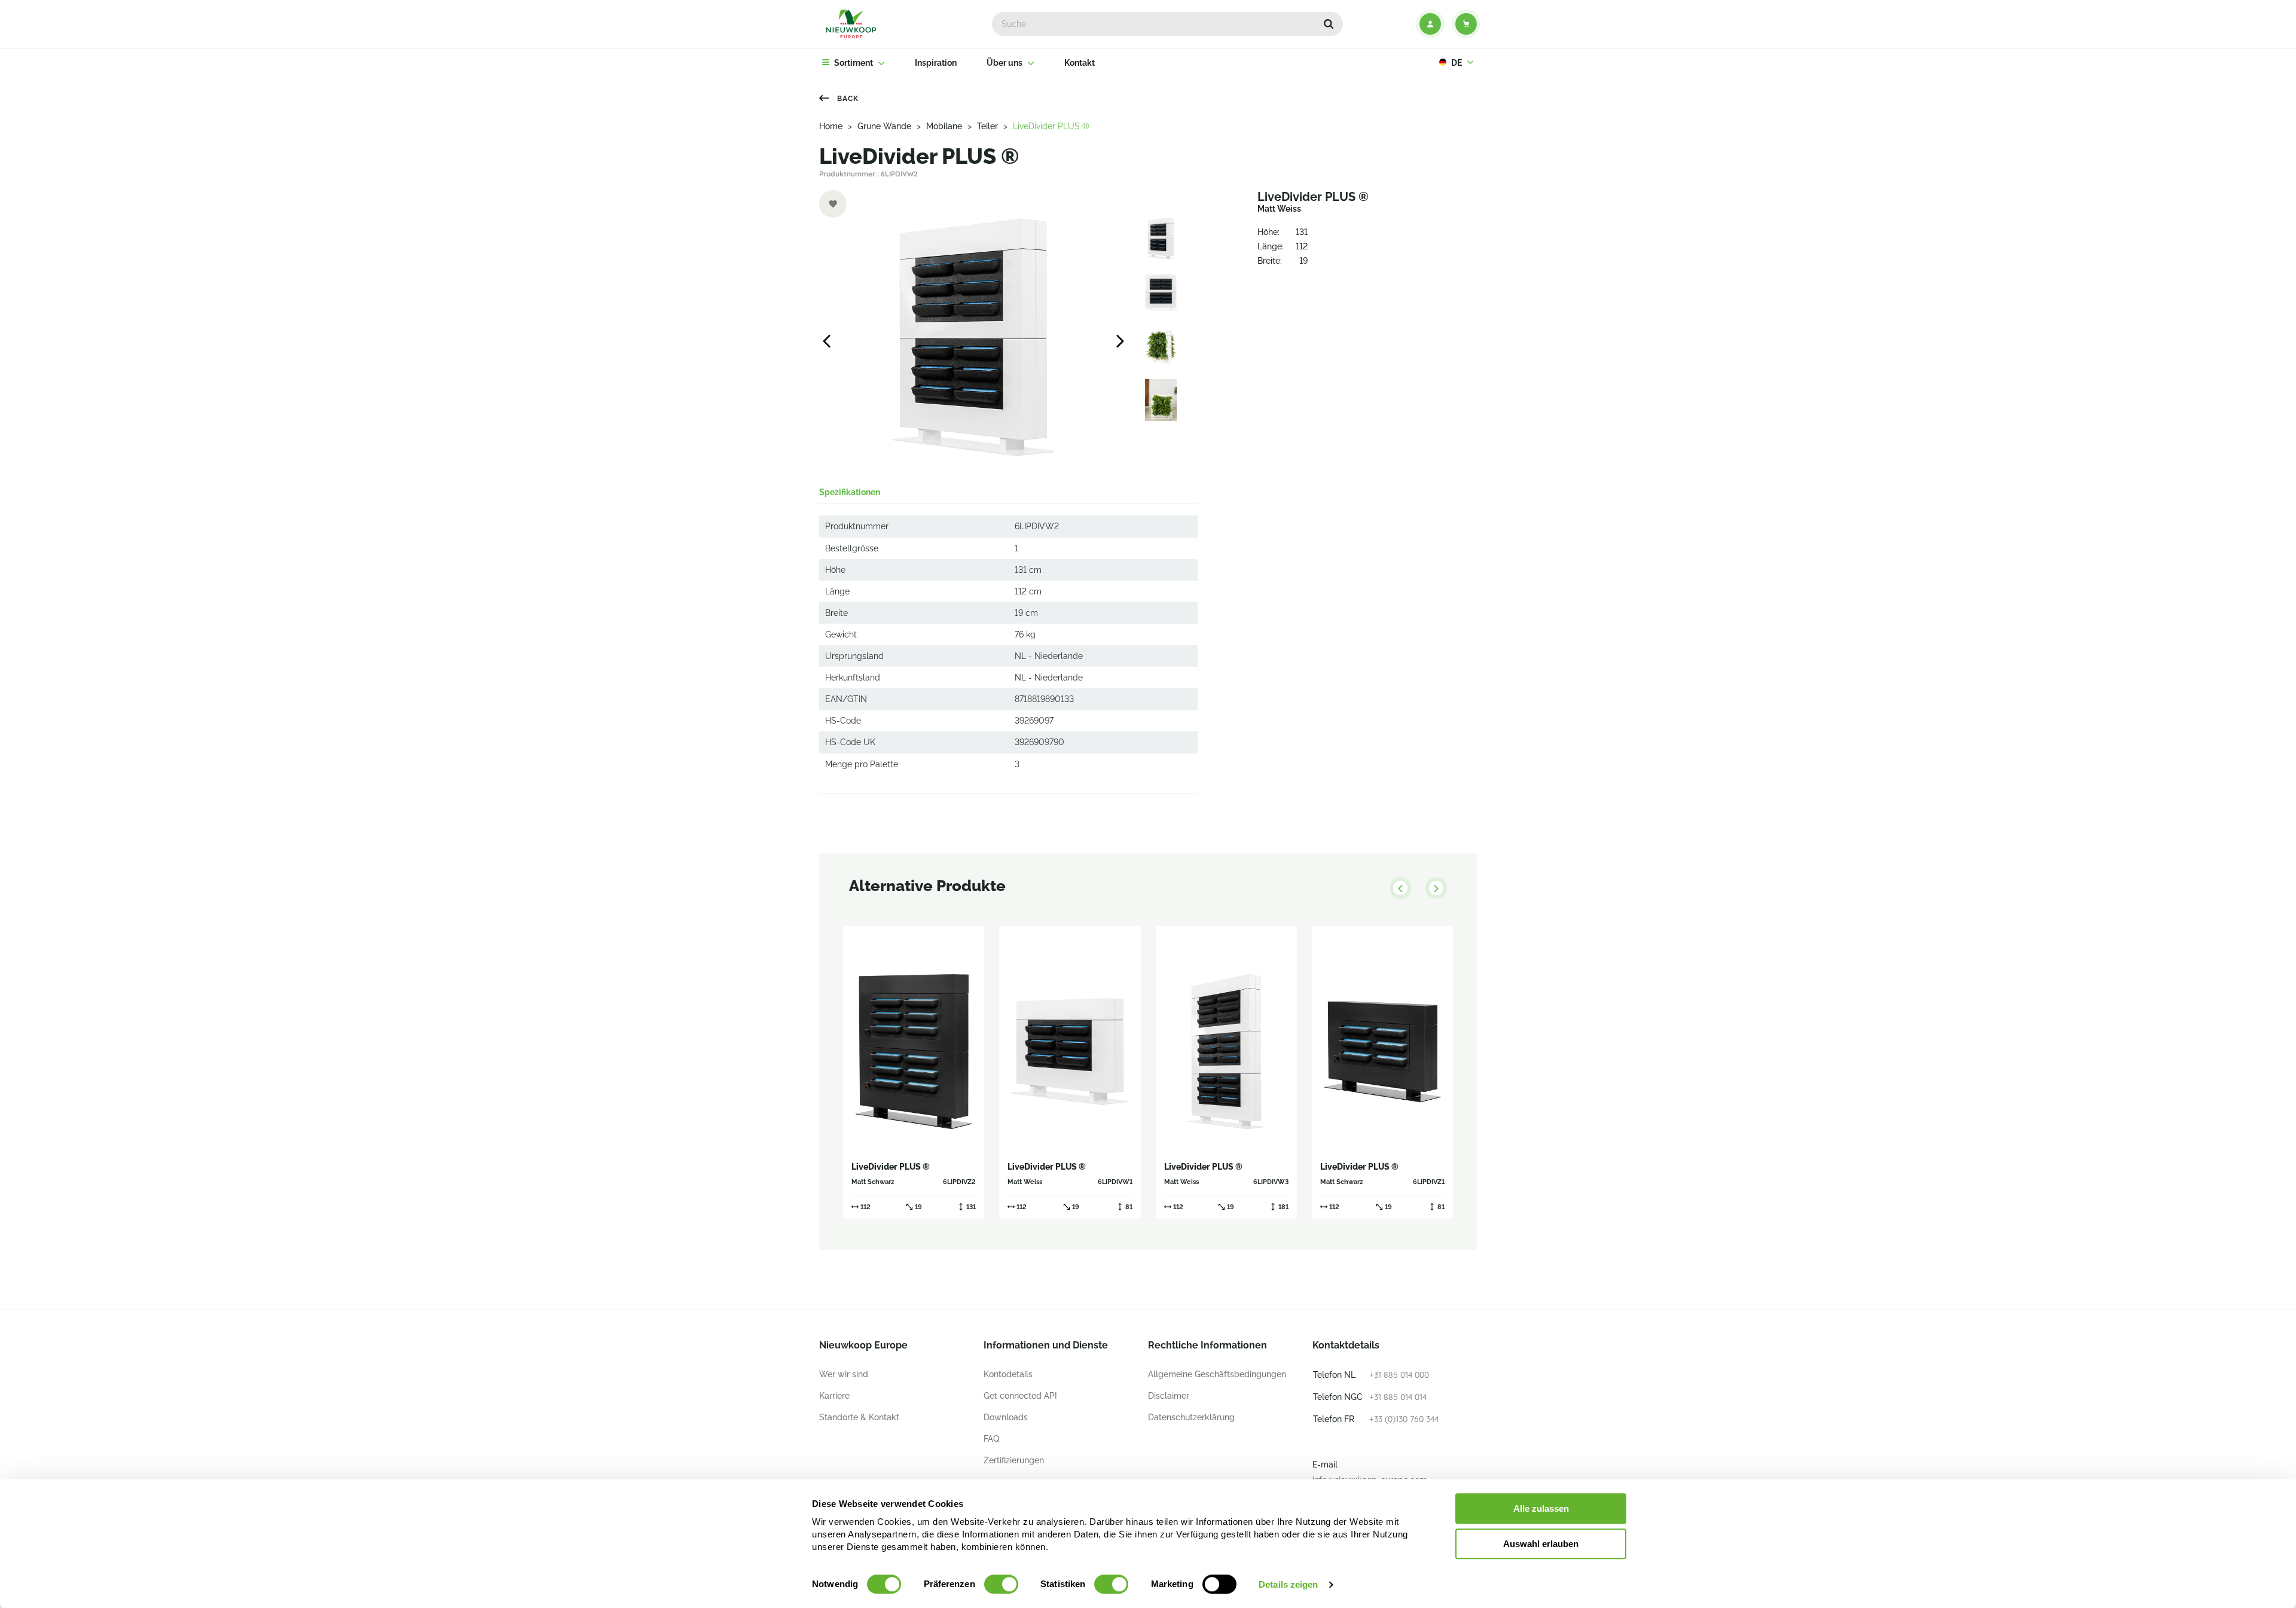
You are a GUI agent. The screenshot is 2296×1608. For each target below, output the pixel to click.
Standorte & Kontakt (859, 1417)
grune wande (884, 126)
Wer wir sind (844, 1374)
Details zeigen (1288, 1584)
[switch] (1001, 1584)
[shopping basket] (1466, 24)
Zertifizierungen (1014, 1460)
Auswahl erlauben (1541, 1544)
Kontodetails (1008, 1374)
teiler (987, 126)
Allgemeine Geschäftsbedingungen (1217, 1374)
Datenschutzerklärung (1191, 1417)
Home (831, 126)
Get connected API (1020, 1396)
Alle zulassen (1541, 1508)
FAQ (991, 1439)
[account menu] (1430, 24)
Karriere (834, 1396)
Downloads (1006, 1417)
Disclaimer (1169, 1396)
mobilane (944, 126)
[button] (1329, 24)
